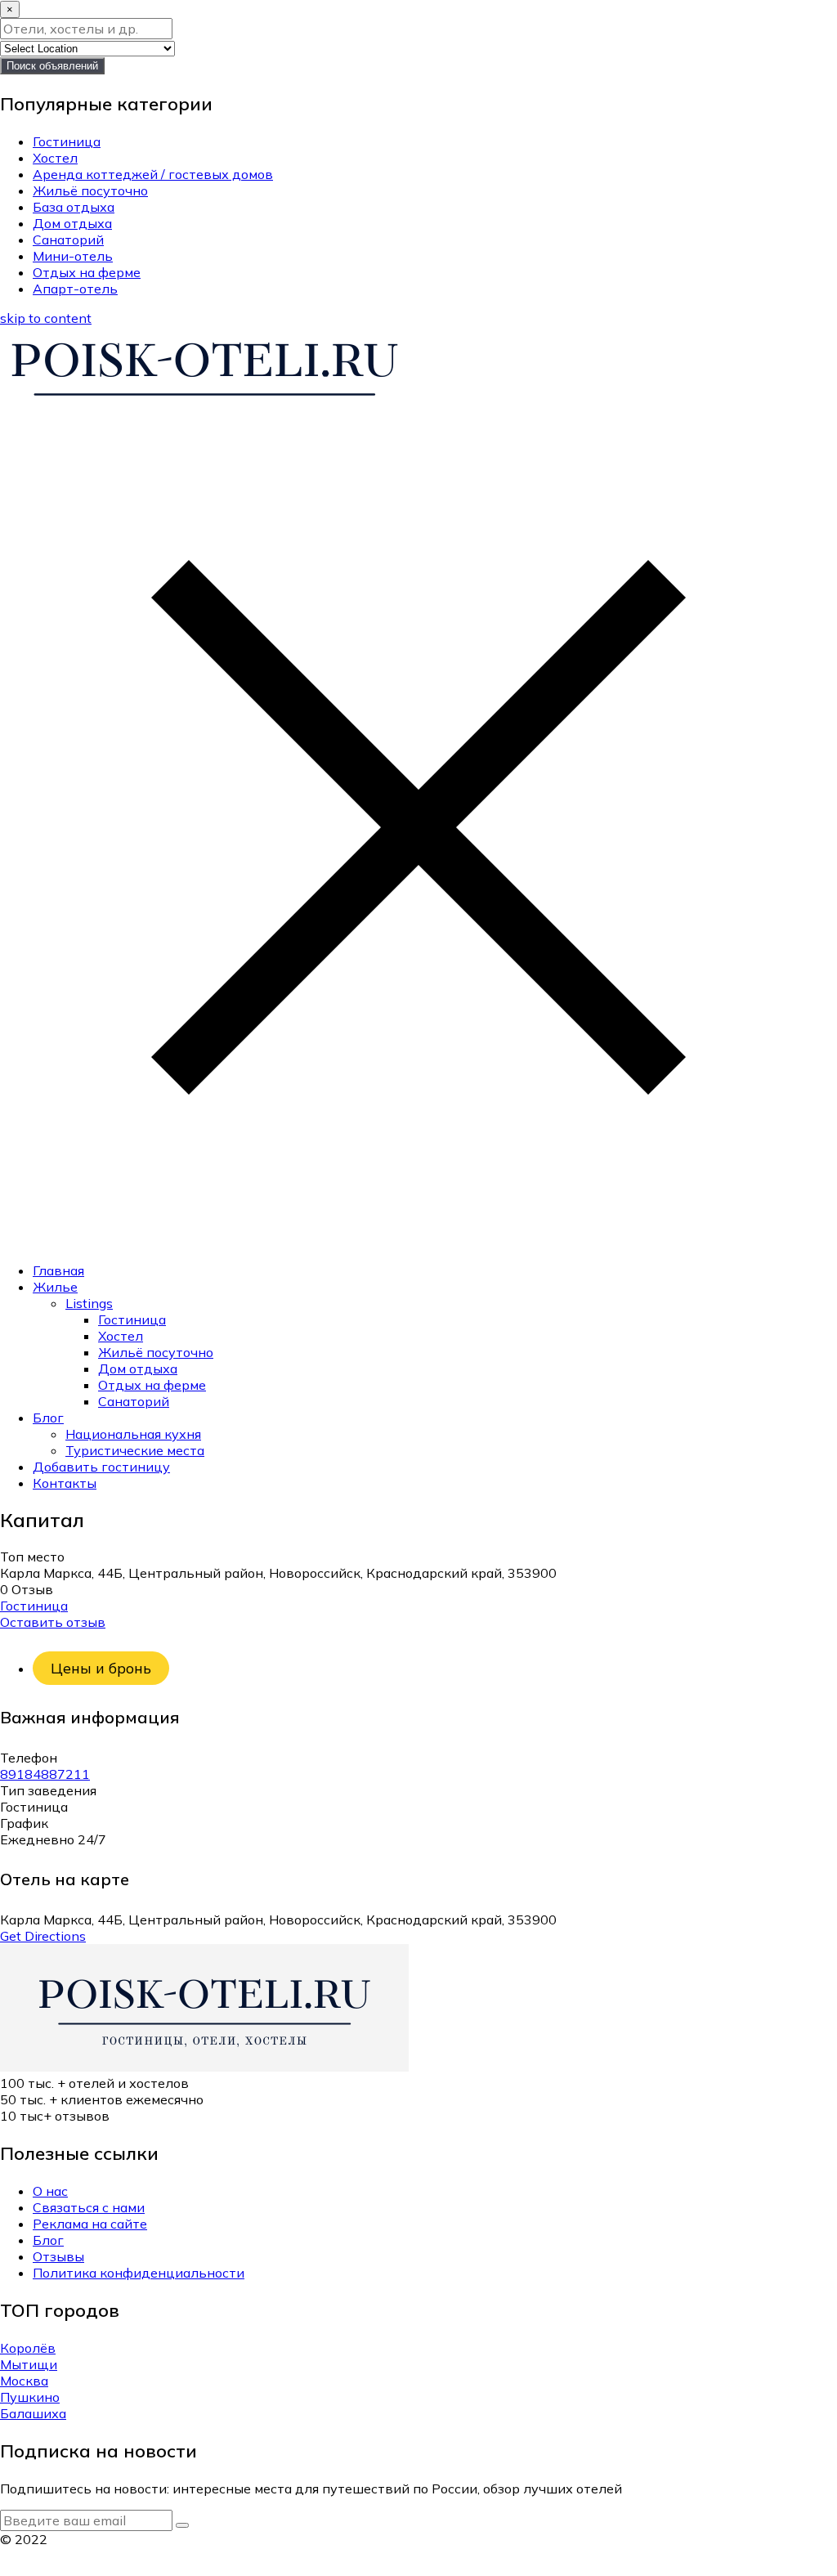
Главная (58, 1270)
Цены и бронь (101, 1668)
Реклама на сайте (90, 2224)
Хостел (55, 158)
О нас (50, 2191)
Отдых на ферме (87, 272)
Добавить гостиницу (101, 1467)
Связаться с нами (89, 2207)
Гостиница (67, 141)
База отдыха (74, 207)
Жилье (55, 1287)
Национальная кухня (133, 1434)
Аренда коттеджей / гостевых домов (153, 174)
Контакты (65, 1483)
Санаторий (68, 240)
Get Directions (43, 1936)
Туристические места (135, 1450)
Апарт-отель (75, 289)
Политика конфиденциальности (139, 2273)
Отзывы (58, 2256)
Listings (89, 1303)
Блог (48, 1418)
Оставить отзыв (53, 1622)
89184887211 (45, 1774)
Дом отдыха (72, 223)
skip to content (46, 318)
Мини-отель (73, 256)
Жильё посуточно (90, 190)
